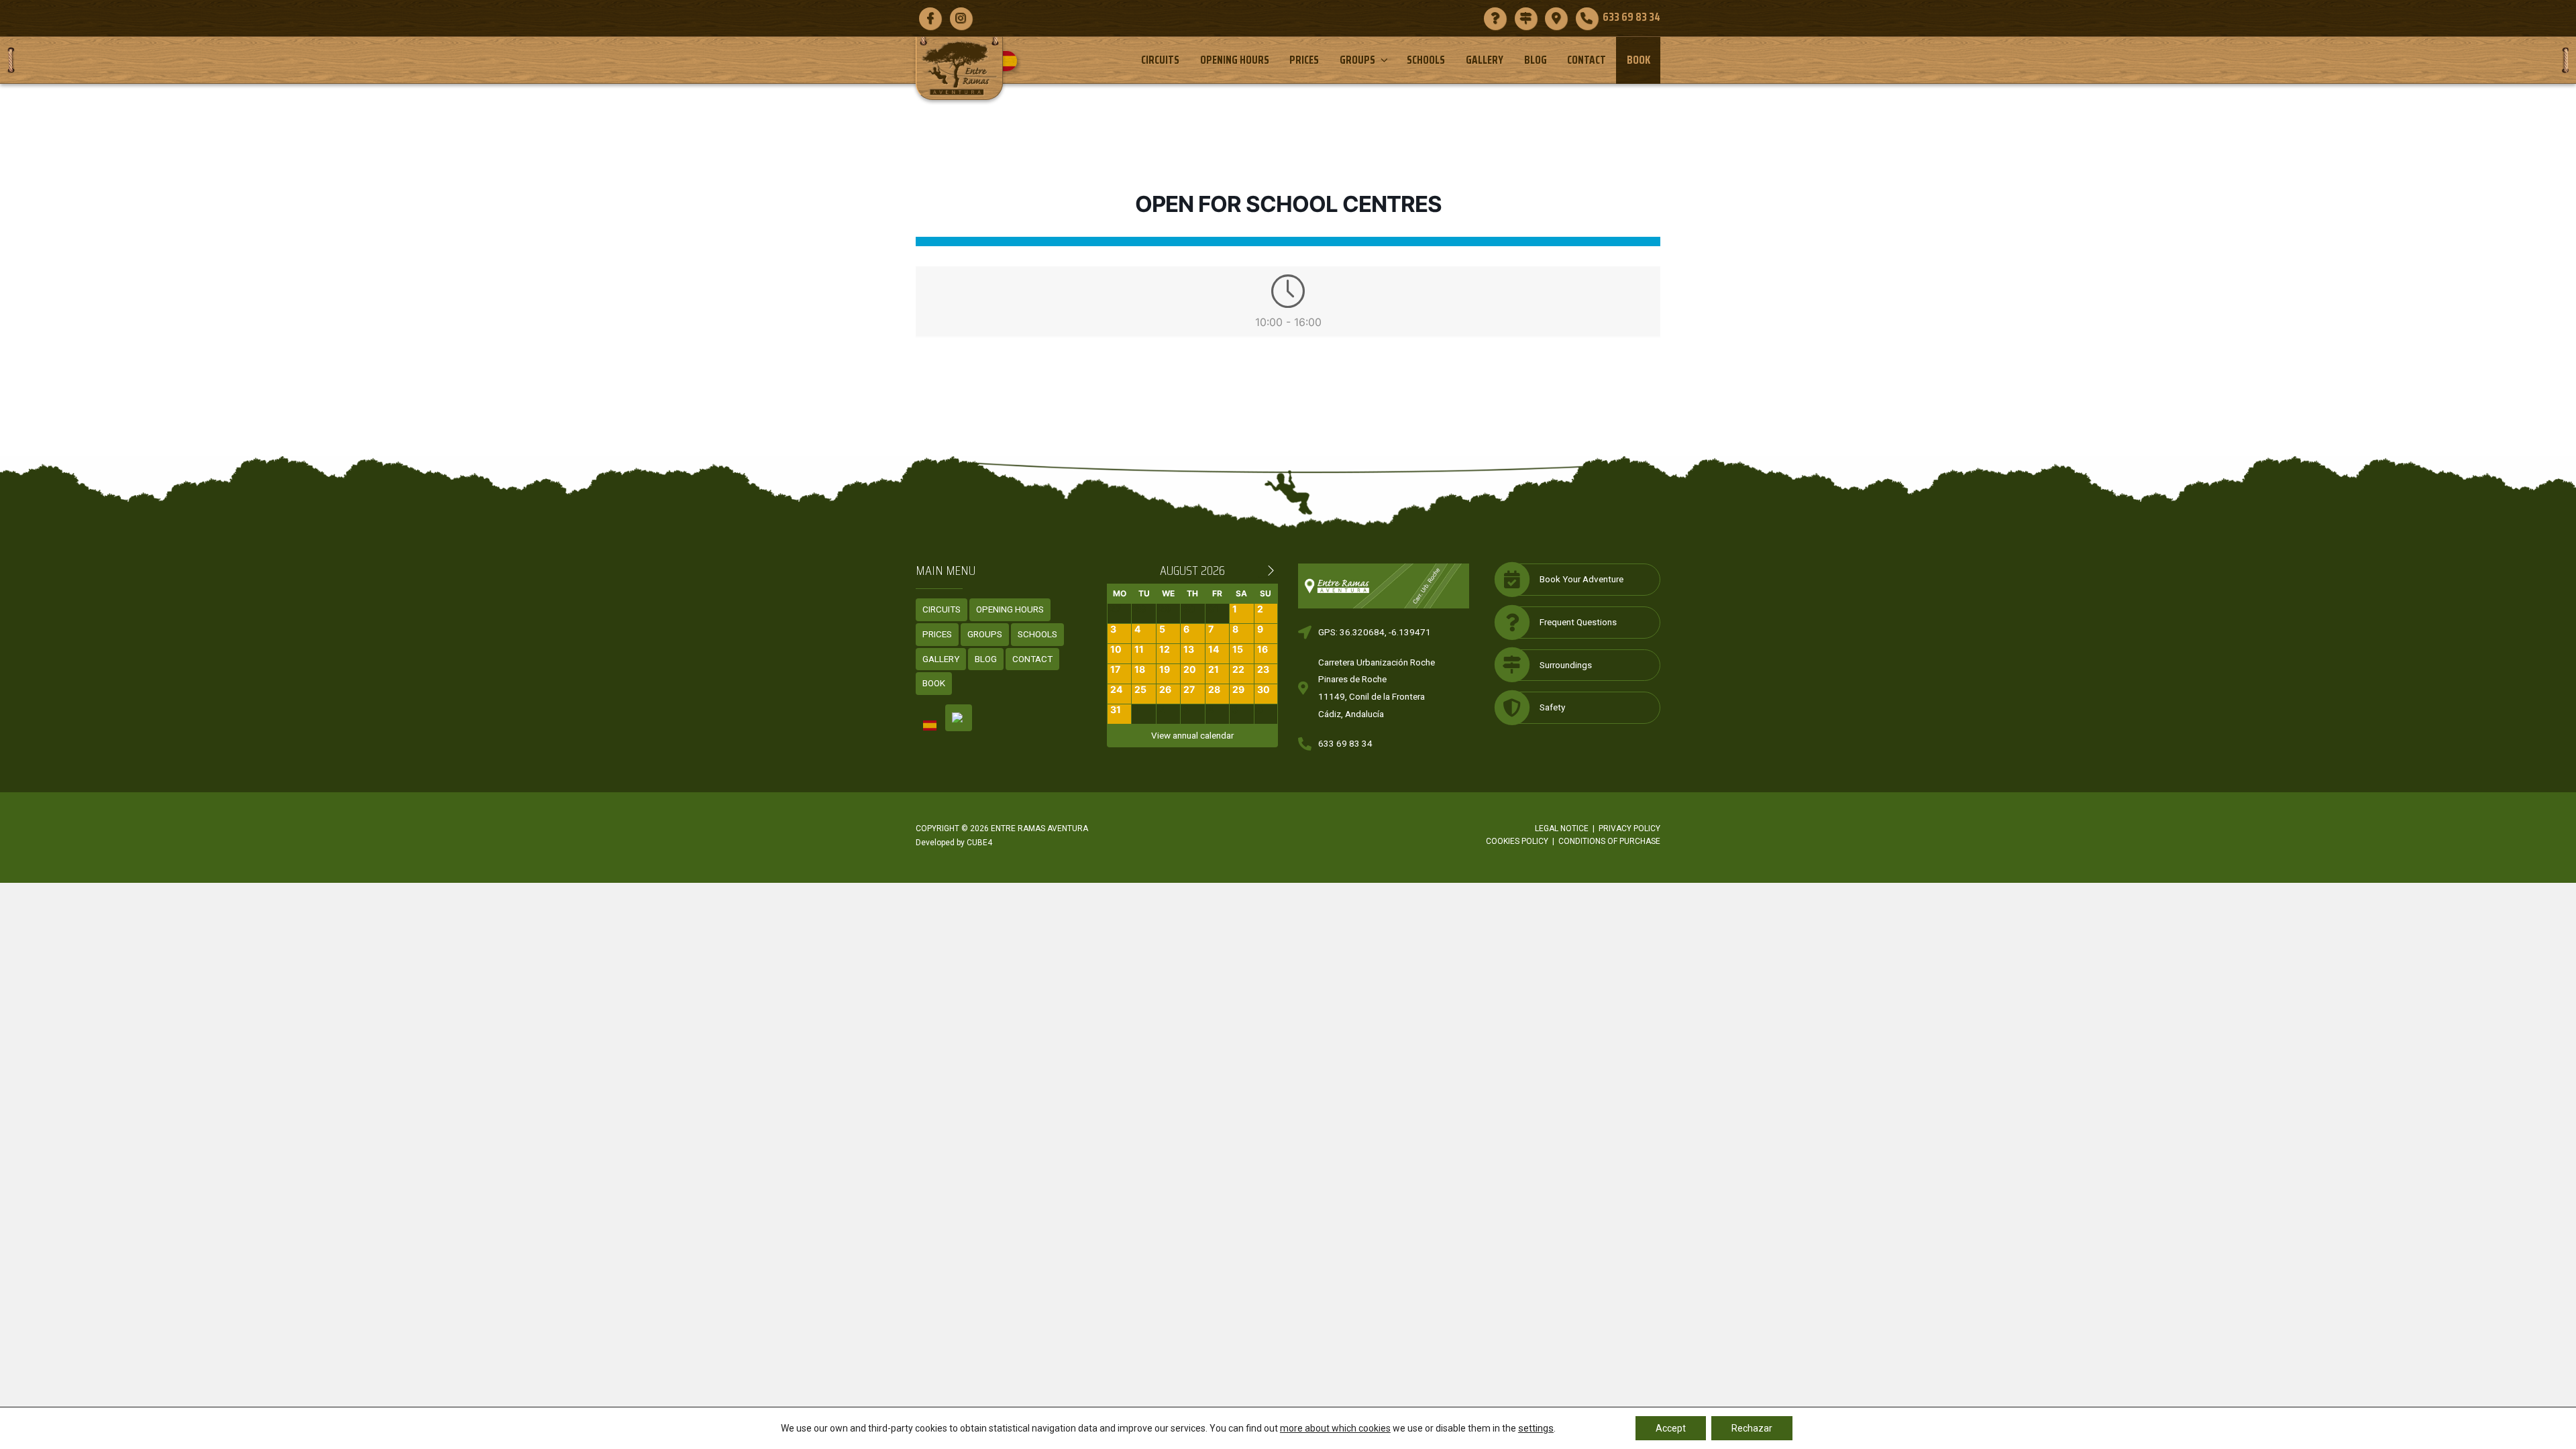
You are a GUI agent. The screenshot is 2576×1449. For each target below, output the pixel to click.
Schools (1426, 60)
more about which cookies (1335, 1428)
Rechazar (1752, 1428)
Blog (1536, 60)
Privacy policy (1629, 828)
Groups (1357, 60)
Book (1639, 60)
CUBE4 (979, 843)
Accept (1671, 1428)
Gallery (1485, 60)
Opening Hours (1235, 60)
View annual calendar (1192, 735)
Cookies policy (1517, 841)
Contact (1587, 60)
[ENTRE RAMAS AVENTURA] (959, 68)
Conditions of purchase (1609, 841)
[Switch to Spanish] (1012, 61)
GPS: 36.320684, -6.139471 (1375, 632)
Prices (1304, 60)
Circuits (1160, 60)
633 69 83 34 (1345, 743)
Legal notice (1562, 828)
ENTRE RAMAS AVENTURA (1039, 828)
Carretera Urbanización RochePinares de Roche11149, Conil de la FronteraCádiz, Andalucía (1377, 688)
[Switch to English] (959, 718)
